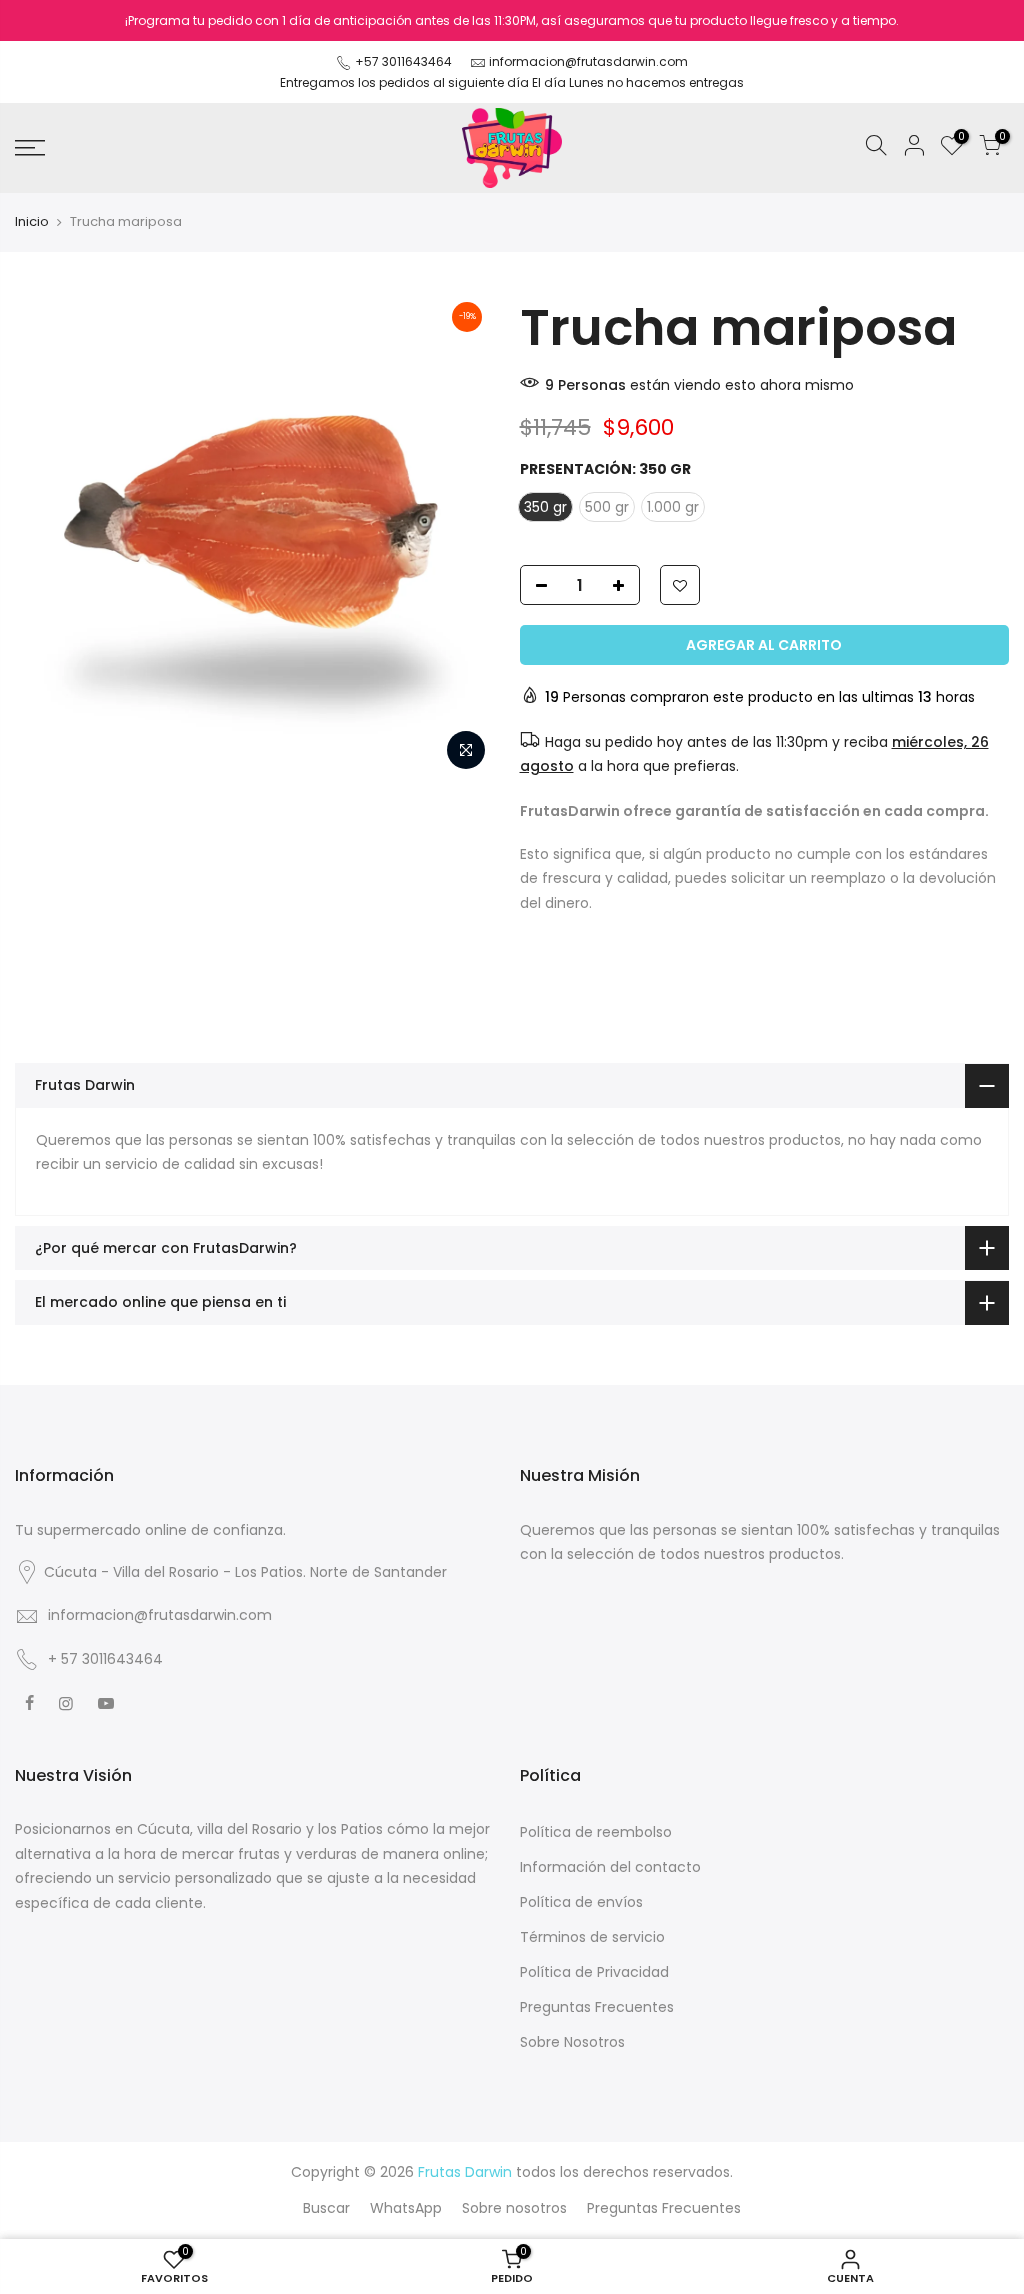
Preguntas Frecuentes (597, 2007)
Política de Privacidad (594, 1972)
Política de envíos (581, 1902)
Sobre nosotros (514, 2208)
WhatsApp (406, 2208)
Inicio (32, 222)
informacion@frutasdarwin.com (588, 61)
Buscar (326, 2208)
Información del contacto (610, 1867)
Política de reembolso (596, 1832)
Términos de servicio (592, 1937)
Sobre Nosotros (572, 2042)
